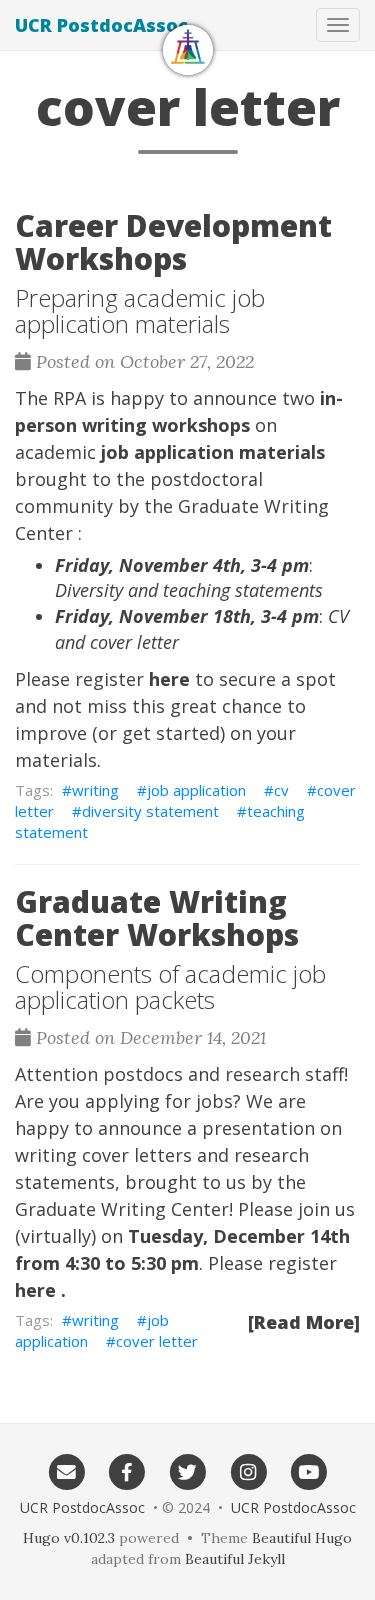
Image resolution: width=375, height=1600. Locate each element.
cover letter (157, 1341)
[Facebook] (127, 1471)
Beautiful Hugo (302, 1538)
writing (95, 790)
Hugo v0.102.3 (69, 1538)
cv (281, 790)
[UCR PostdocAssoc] (188, 50)
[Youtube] (308, 1471)
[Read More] (304, 1322)
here (169, 679)
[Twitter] (187, 1471)
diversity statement (150, 811)
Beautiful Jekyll (235, 1559)
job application (196, 790)
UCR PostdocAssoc (101, 25)
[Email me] (66, 1471)
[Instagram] (248, 1471)
